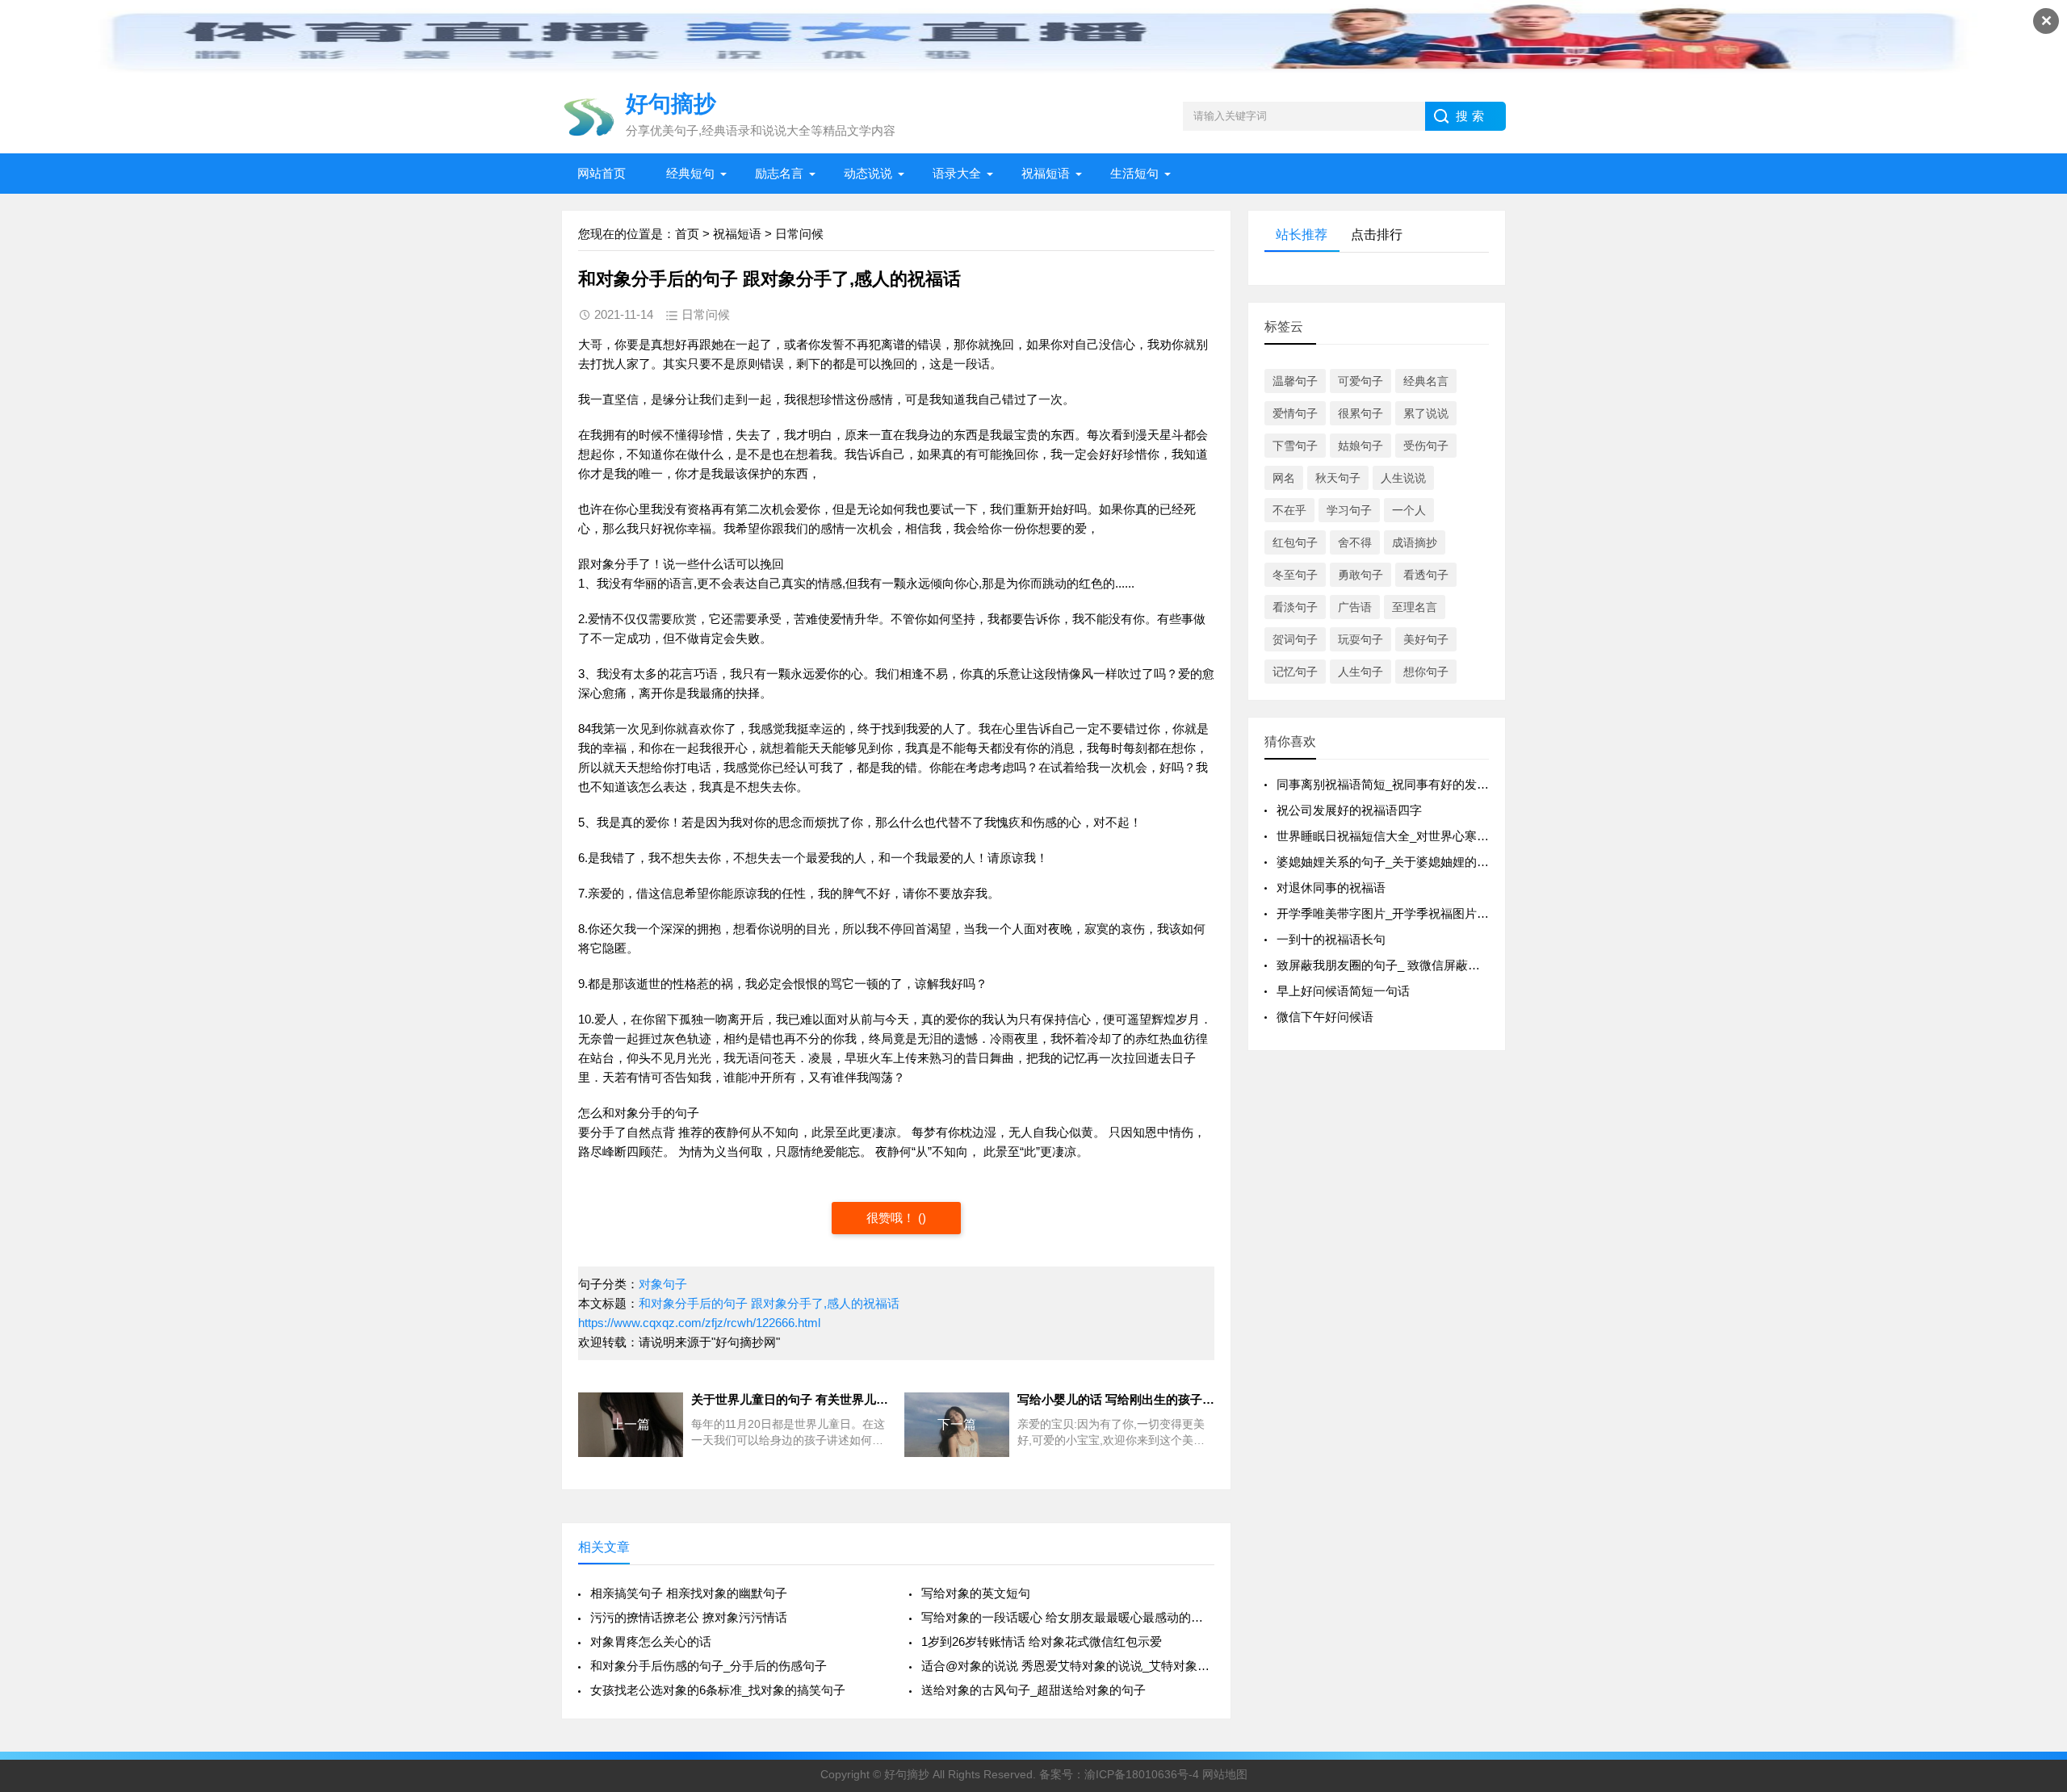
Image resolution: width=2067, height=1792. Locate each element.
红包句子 (1295, 542)
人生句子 (1361, 672)
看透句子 (1426, 575)
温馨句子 (1295, 381)
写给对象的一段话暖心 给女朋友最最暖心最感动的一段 (1068, 1617)
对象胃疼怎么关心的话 (651, 1641)
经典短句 (690, 173)
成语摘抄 (1415, 542)
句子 (687, 1113)
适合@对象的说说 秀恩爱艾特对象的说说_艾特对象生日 (1068, 1666)
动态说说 (868, 173)
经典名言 (1426, 381)
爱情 (600, 619)
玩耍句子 (1361, 639)
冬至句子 (1295, 575)
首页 (687, 234)
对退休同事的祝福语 (1331, 888)
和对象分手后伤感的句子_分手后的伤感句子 (709, 1666)
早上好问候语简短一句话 (1343, 991)
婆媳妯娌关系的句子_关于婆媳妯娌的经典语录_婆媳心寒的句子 (1446, 862)
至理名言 (1415, 607)
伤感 (1045, 822)
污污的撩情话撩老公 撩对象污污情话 (689, 1617)
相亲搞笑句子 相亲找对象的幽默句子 (689, 1593)
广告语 (1355, 607)
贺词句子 (1295, 639)
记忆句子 (1295, 672)
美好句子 (1426, 639)
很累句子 (1361, 413)
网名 (1284, 478)
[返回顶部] (2034, 1596)
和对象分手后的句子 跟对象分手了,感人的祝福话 (769, 1303)
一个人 (1409, 510)
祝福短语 (1046, 173)
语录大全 (957, 173)
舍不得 (1355, 542)
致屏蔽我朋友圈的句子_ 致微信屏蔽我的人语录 (1402, 965)
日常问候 (799, 234)
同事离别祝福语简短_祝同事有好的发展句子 (1395, 784)
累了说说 (1426, 413)
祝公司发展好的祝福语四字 (1349, 810)
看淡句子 (1295, 607)
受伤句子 (1426, 446)
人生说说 (1403, 478)
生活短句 (1134, 173)
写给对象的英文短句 (976, 1593)
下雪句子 (1295, 446)
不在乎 (1289, 510)
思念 (790, 822)
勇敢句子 (1361, 575)
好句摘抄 (907, 1774)
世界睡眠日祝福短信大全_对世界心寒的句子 (1395, 836)
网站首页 (602, 173)
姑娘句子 (1361, 446)
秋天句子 (1338, 478)
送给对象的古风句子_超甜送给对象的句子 (1033, 1690)
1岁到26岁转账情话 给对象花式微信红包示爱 (1042, 1641)
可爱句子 (1361, 381)
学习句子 (1349, 510)
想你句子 (1426, 672)
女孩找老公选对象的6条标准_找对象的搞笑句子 (718, 1690)
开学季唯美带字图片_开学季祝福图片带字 (1389, 913)
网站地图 (1225, 1774)
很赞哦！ (892, 1218)
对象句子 (663, 1284)
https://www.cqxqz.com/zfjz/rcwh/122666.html (699, 1323)
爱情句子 (1295, 413)
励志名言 (779, 173)
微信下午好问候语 (1325, 1017)
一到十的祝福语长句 (1331, 939)
